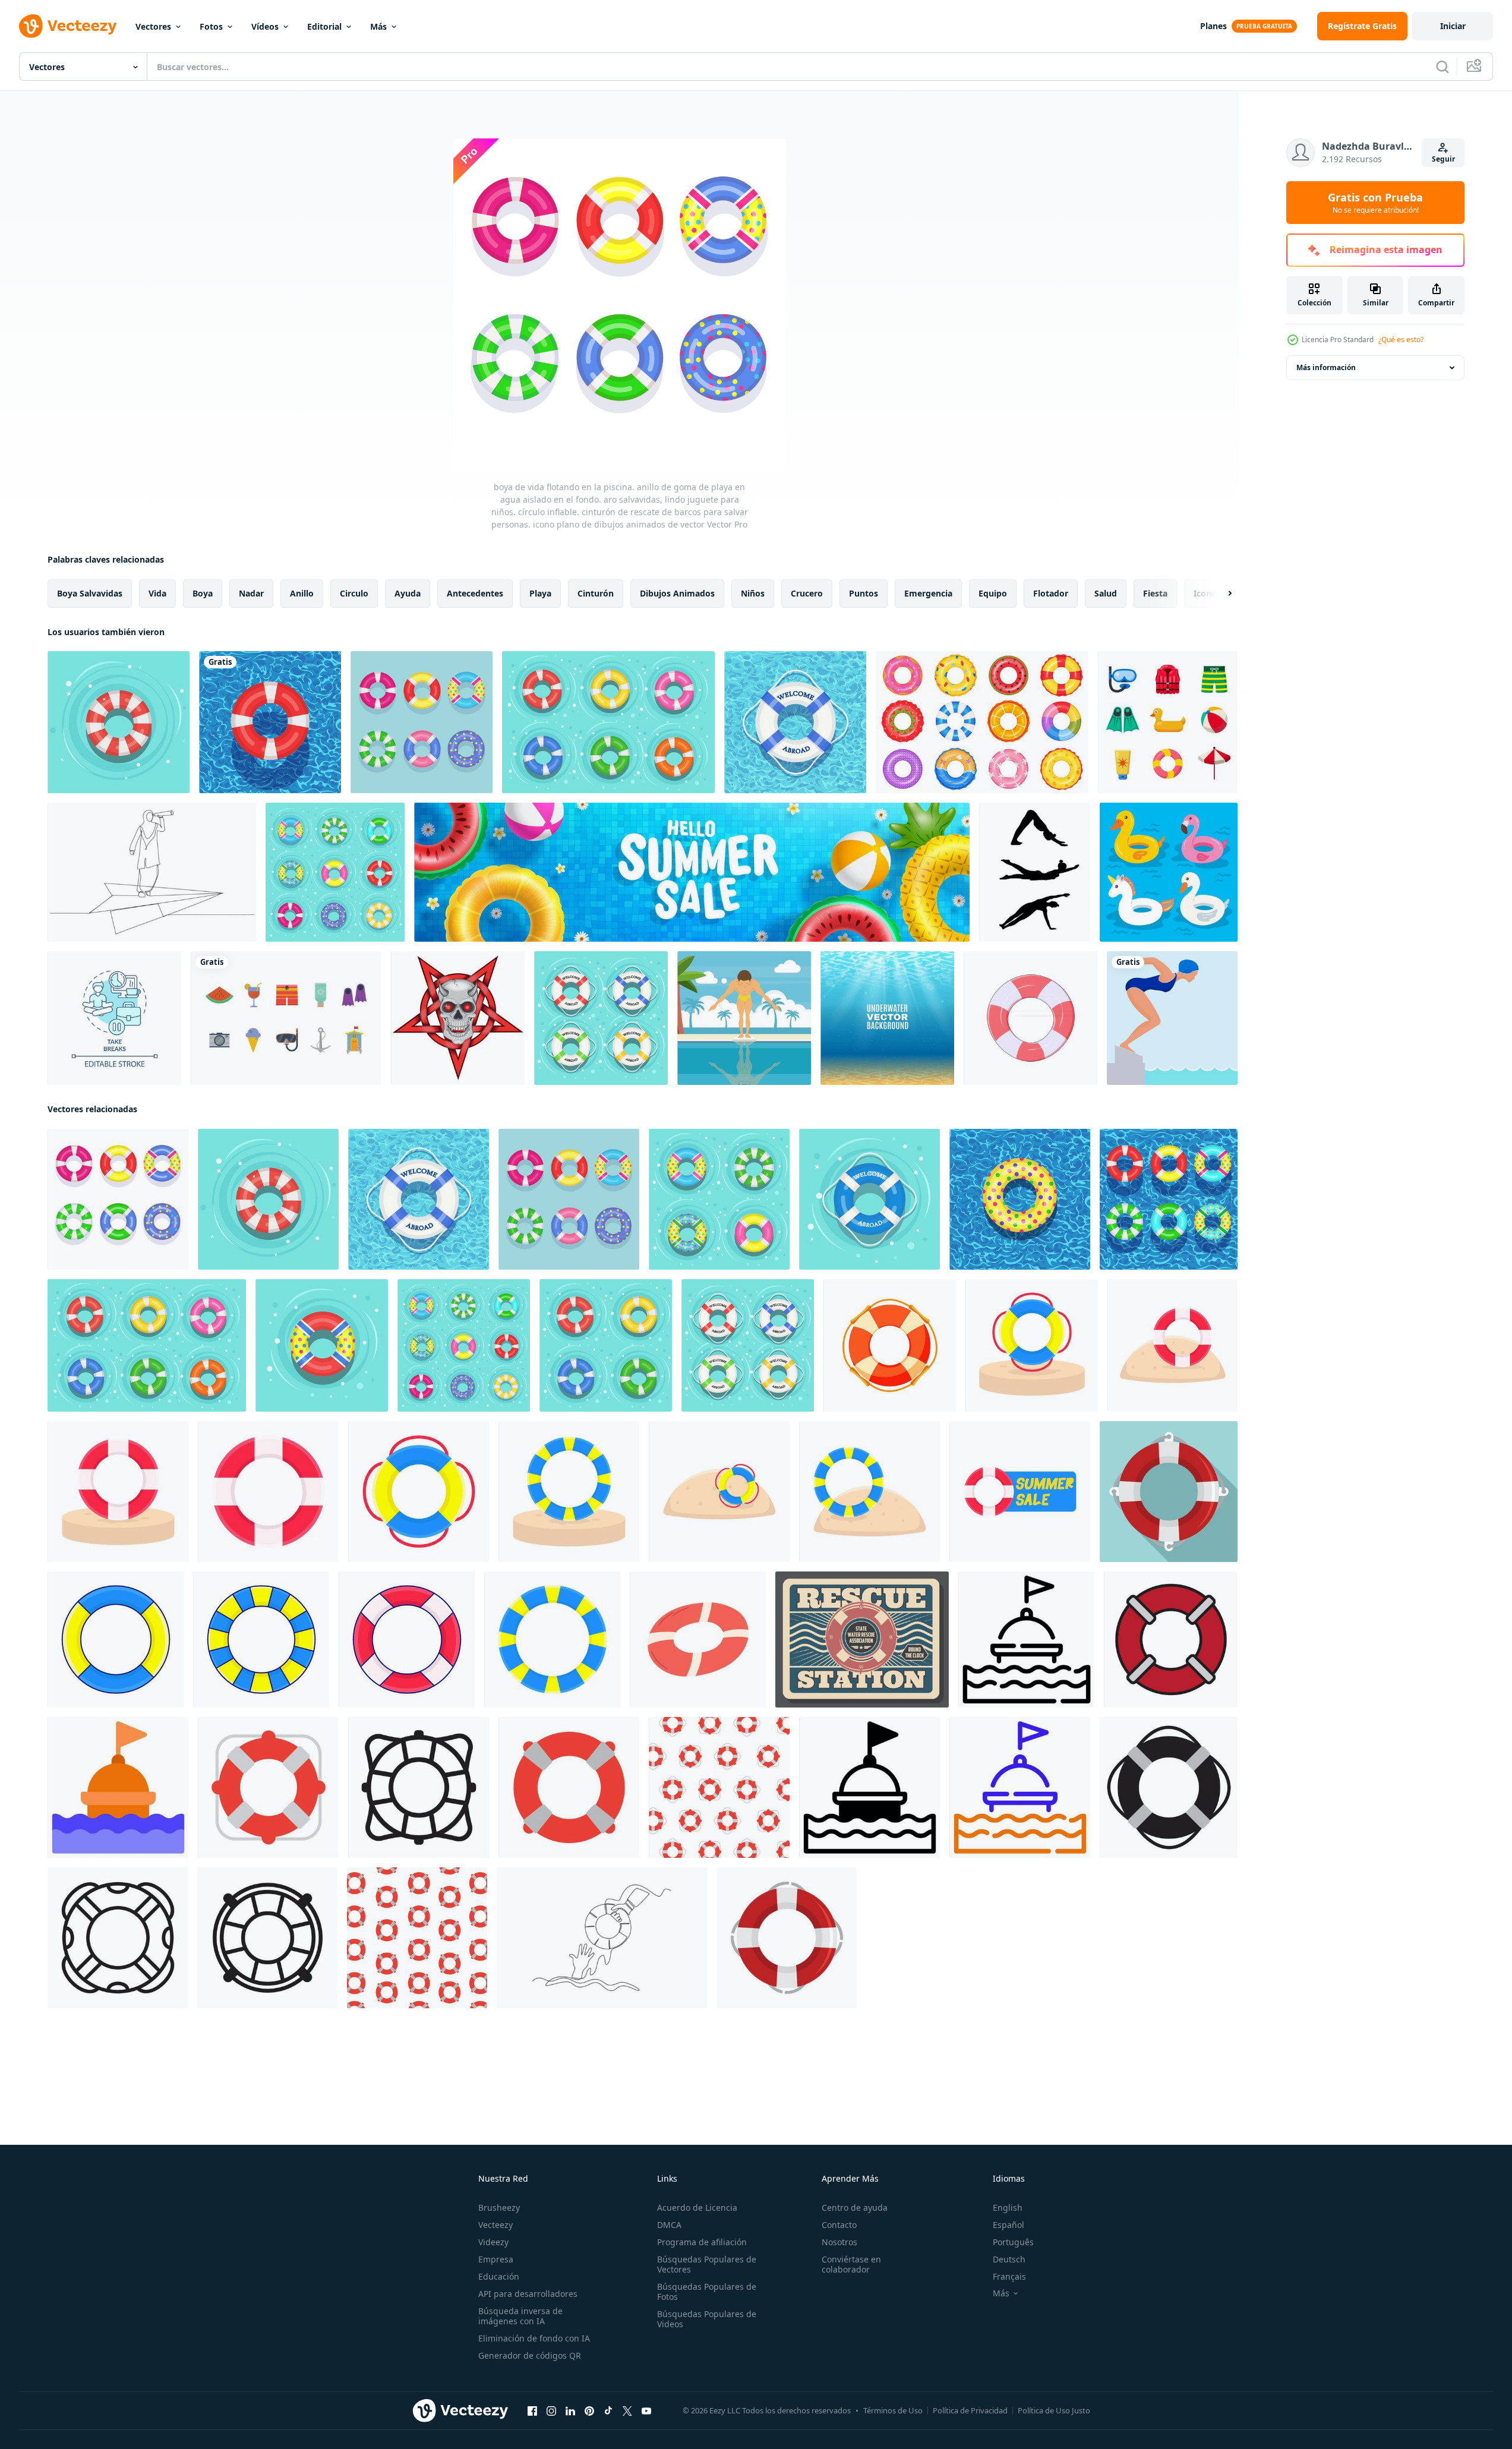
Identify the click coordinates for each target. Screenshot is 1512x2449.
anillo (302, 593)
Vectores (153, 26)
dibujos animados (677, 593)
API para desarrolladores (528, 2294)
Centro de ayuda (855, 2207)
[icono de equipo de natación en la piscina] (1168, 722)
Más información (1326, 367)
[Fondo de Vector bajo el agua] (887, 1018)
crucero (807, 593)
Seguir (1443, 159)
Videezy (493, 2242)
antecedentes (475, 593)
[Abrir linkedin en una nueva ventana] (570, 2411)
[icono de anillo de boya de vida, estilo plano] (1169, 1492)
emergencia (928, 593)
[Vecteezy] (68, 26)
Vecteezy (495, 2225)
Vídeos (265, 26)
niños (753, 593)
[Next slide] (1220, 594)
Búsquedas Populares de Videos (707, 2319)
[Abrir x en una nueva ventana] (627, 2411)
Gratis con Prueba (1375, 203)
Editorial (324, 26)
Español (1008, 2225)
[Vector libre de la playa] (286, 1018)
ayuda (408, 593)
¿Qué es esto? (1401, 340)
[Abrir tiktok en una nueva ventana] (608, 2411)
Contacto (839, 2225)
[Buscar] (1442, 67)
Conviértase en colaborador (851, 2264)
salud (1106, 593)
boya (203, 593)
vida (157, 593)
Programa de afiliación (702, 2242)
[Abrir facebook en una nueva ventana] (532, 2411)
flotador (1051, 593)
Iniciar (1453, 26)
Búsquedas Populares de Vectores (707, 2264)
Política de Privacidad (970, 2410)
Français (1009, 2276)
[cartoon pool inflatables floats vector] (1169, 872)
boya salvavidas (90, 593)
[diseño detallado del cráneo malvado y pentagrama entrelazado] (458, 1018)
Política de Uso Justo (1054, 2410)
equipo (993, 593)
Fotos (211, 26)
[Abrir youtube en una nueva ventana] (646, 2411)
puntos (864, 593)
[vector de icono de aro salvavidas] (1171, 1639)
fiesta (1155, 593)
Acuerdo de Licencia (697, 2207)
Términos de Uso (893, 2410)
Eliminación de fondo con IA (534, 2338)
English (1008, 2207)
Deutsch (1009, 2259)
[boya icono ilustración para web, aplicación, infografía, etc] (1026, 1639)
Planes (1213, 26)
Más (378, 26)
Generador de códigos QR (530, 2355)
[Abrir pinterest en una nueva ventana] (589, 2411)
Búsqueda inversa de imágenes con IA (520, 2316)
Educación (499, 2276)
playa (540, 593)
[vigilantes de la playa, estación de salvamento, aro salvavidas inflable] (862, 1639)
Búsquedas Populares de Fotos (707, 2292)
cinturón (596, 593)
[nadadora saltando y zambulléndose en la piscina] (1172, 1018)
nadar (251, 593)
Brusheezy (499, 2207)
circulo (354, 593)
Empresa (496, 2259)
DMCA (669, 2225)
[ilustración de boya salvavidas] (1032, 1345)
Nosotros (839, 2242)
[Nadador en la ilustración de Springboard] (744, 1018)
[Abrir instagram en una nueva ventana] (551, 2411)
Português (1013, 2242)
